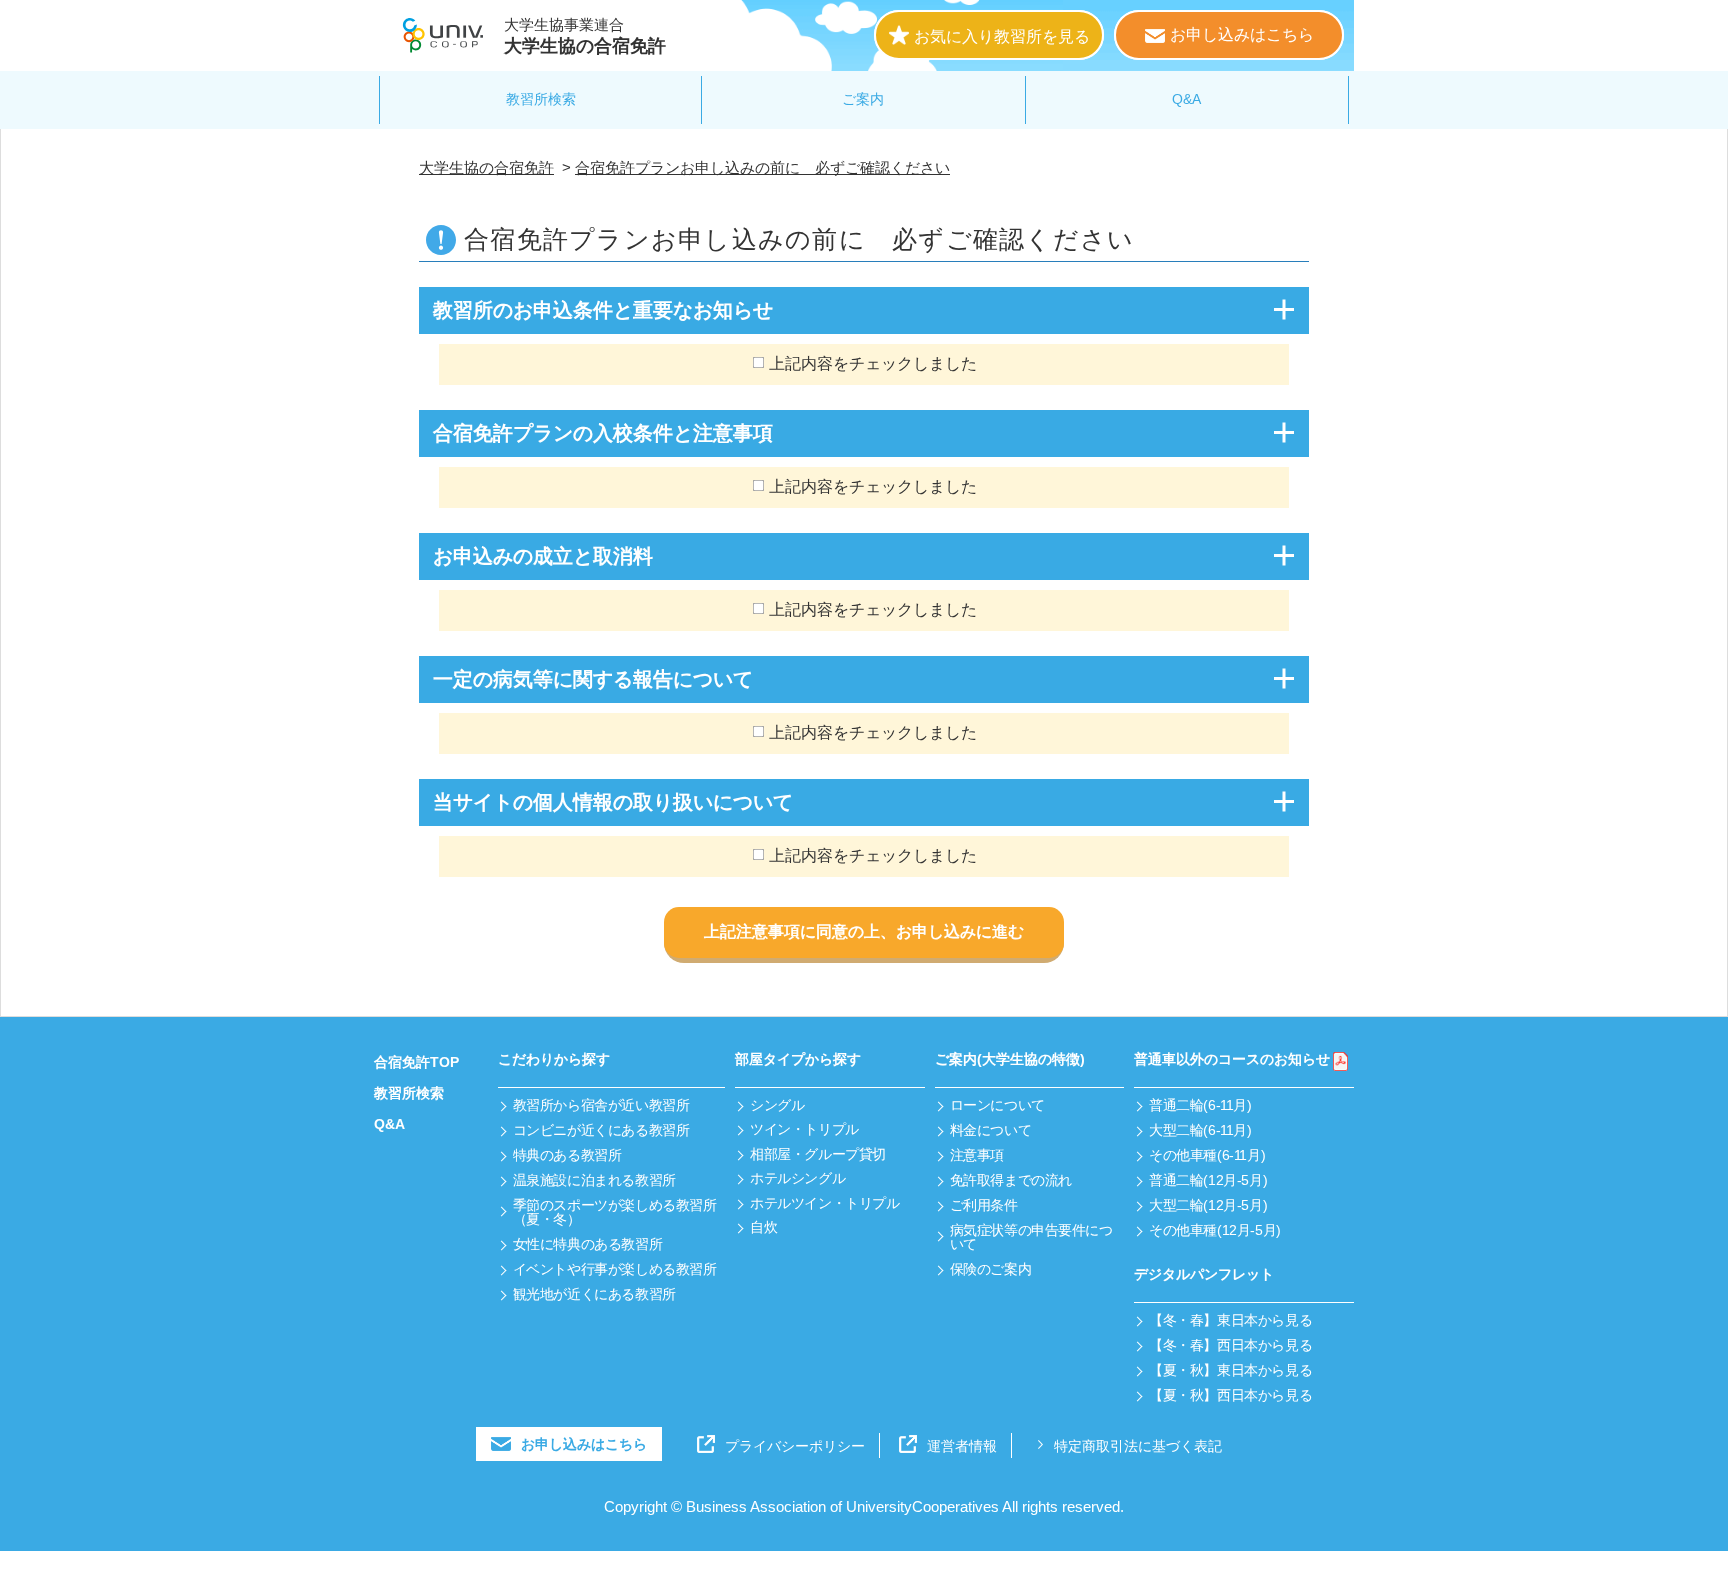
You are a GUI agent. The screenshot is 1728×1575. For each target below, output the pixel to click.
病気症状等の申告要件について (1031, 1237)
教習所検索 (541, 99)
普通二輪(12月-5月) (1208, 1180)
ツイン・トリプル (804, 1129)
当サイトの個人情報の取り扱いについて (613, 802)
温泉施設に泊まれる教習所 (594, 1180)
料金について (990, 1130)
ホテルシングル (797, 1178)
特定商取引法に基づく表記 (1138, 1446)
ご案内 (863, 99)
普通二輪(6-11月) (1200, 1105)
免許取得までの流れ (1011, 1180)
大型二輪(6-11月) (1200, 1130)
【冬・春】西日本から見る (1230, 1345)
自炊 (763, 1227)
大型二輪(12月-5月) (1208, 1205)
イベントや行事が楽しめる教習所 (615, 1269)
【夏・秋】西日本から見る (1230, 1395)
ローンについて (997, 1105)
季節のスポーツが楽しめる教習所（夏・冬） (615, 1212)
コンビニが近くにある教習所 (601, 1130)
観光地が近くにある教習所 (594, 1294)
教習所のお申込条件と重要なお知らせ (603, 310)
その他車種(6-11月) (1207, 1155)
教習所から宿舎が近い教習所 (601, 1105)
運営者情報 (962, 1446)
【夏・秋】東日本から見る (1230, 1370)
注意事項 (977, 1155)
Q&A (1186, 99)
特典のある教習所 (567, 1155)
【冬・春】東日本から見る (1230, 1320)
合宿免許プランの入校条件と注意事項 (603, 433)
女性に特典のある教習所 (587, 1244)
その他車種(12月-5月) (1215, 1230)
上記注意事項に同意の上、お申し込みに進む (864, 931)
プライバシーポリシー (795, 1446)
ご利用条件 (984, 1205)
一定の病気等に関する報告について (593, 679)
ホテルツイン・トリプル (824, 1203)
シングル (777, 1105)
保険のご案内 (990, 1269)
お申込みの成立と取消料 (543, 556)
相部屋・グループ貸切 (818, 1154)
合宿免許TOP (416, 1062)
